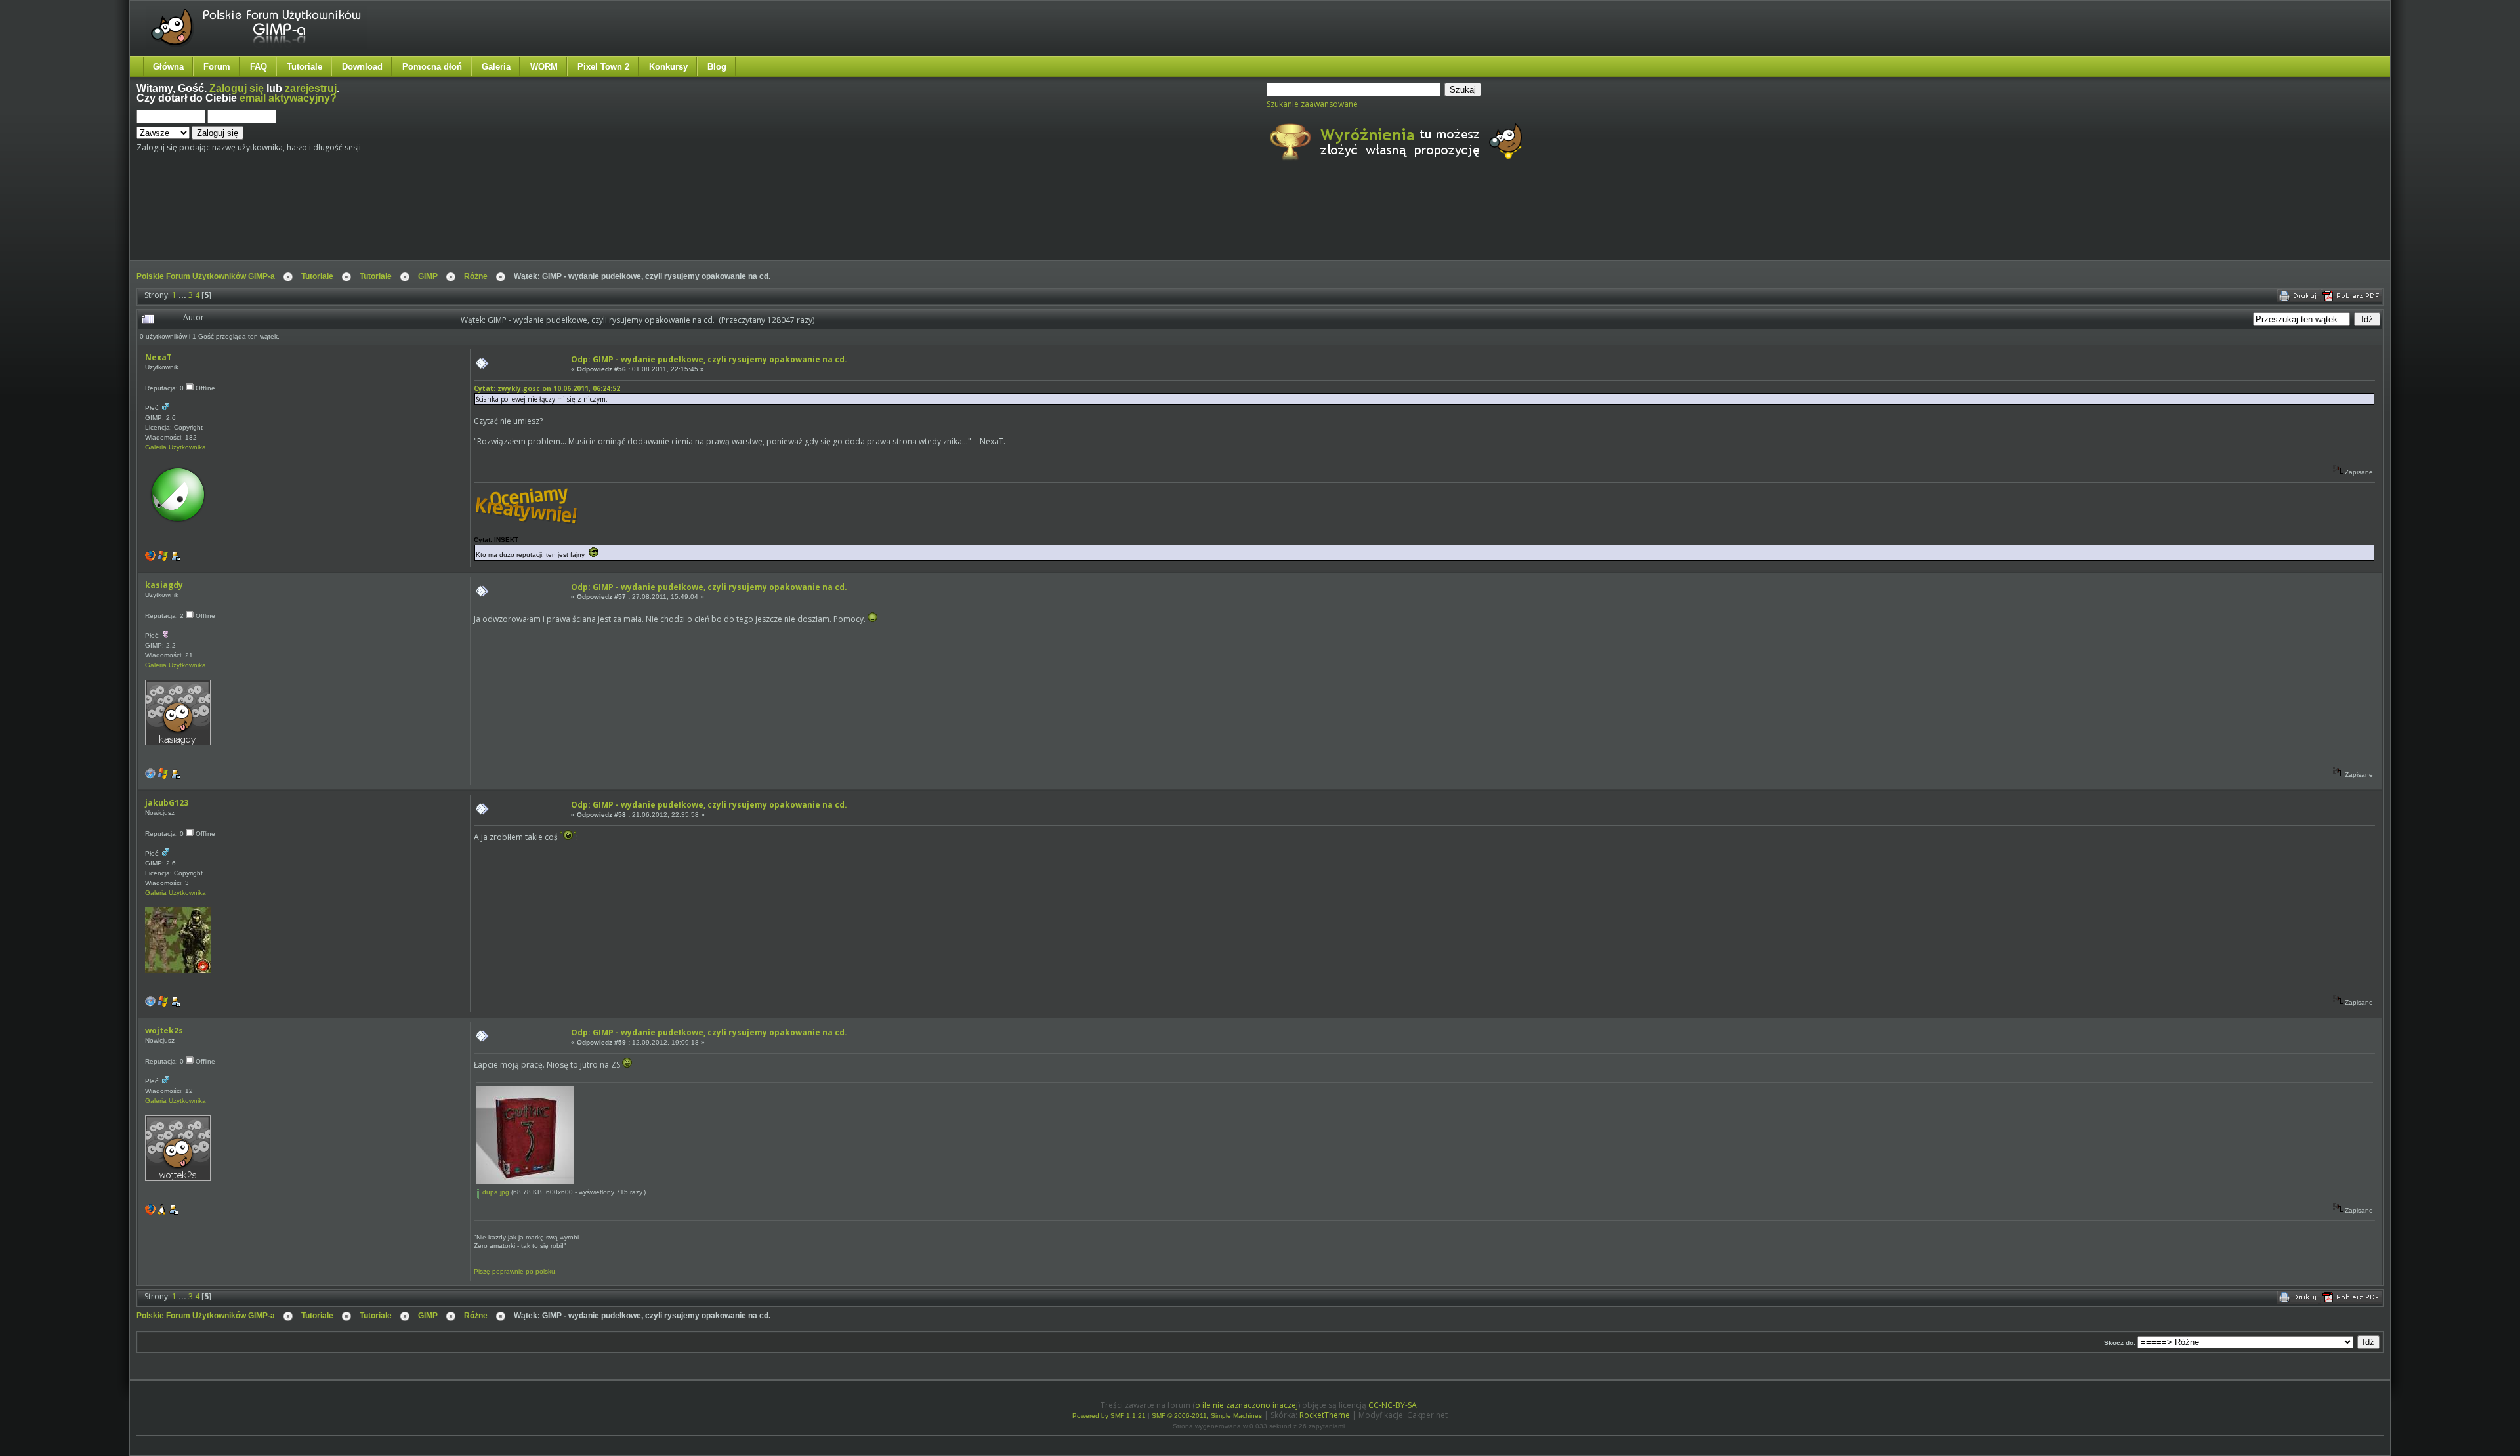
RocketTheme (1325, 1415)
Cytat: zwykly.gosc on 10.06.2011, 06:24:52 (547, 388)
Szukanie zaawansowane (1312, 104)
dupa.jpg (495, 1192)
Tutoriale (304, 67)
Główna (168, 67)
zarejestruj (311, 88)
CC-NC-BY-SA (1393, 1405)
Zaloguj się (237, 88)
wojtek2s (164, 1030)
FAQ (259, 67)
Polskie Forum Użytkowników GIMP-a (206, 276)
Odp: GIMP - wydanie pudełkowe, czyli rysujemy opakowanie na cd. (709, 359)
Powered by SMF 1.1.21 (1109, 1416)
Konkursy (668, 67)
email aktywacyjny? (288, 98)
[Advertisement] (383, 222)
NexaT (158, 357)
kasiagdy (164, 585)
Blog (717, 67)
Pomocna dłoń (432, 67)
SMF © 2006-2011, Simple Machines (1207, 1416)
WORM (544, 67)
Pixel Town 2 (603, 67)
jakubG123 (167, 803)
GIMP (428, 276)
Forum (217, 67)
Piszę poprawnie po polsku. (515, 1271)
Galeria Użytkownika (176, 447)
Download (362, 67)
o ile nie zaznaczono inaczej (1247, 1405)
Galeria (496, 67)
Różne (476, 276)
